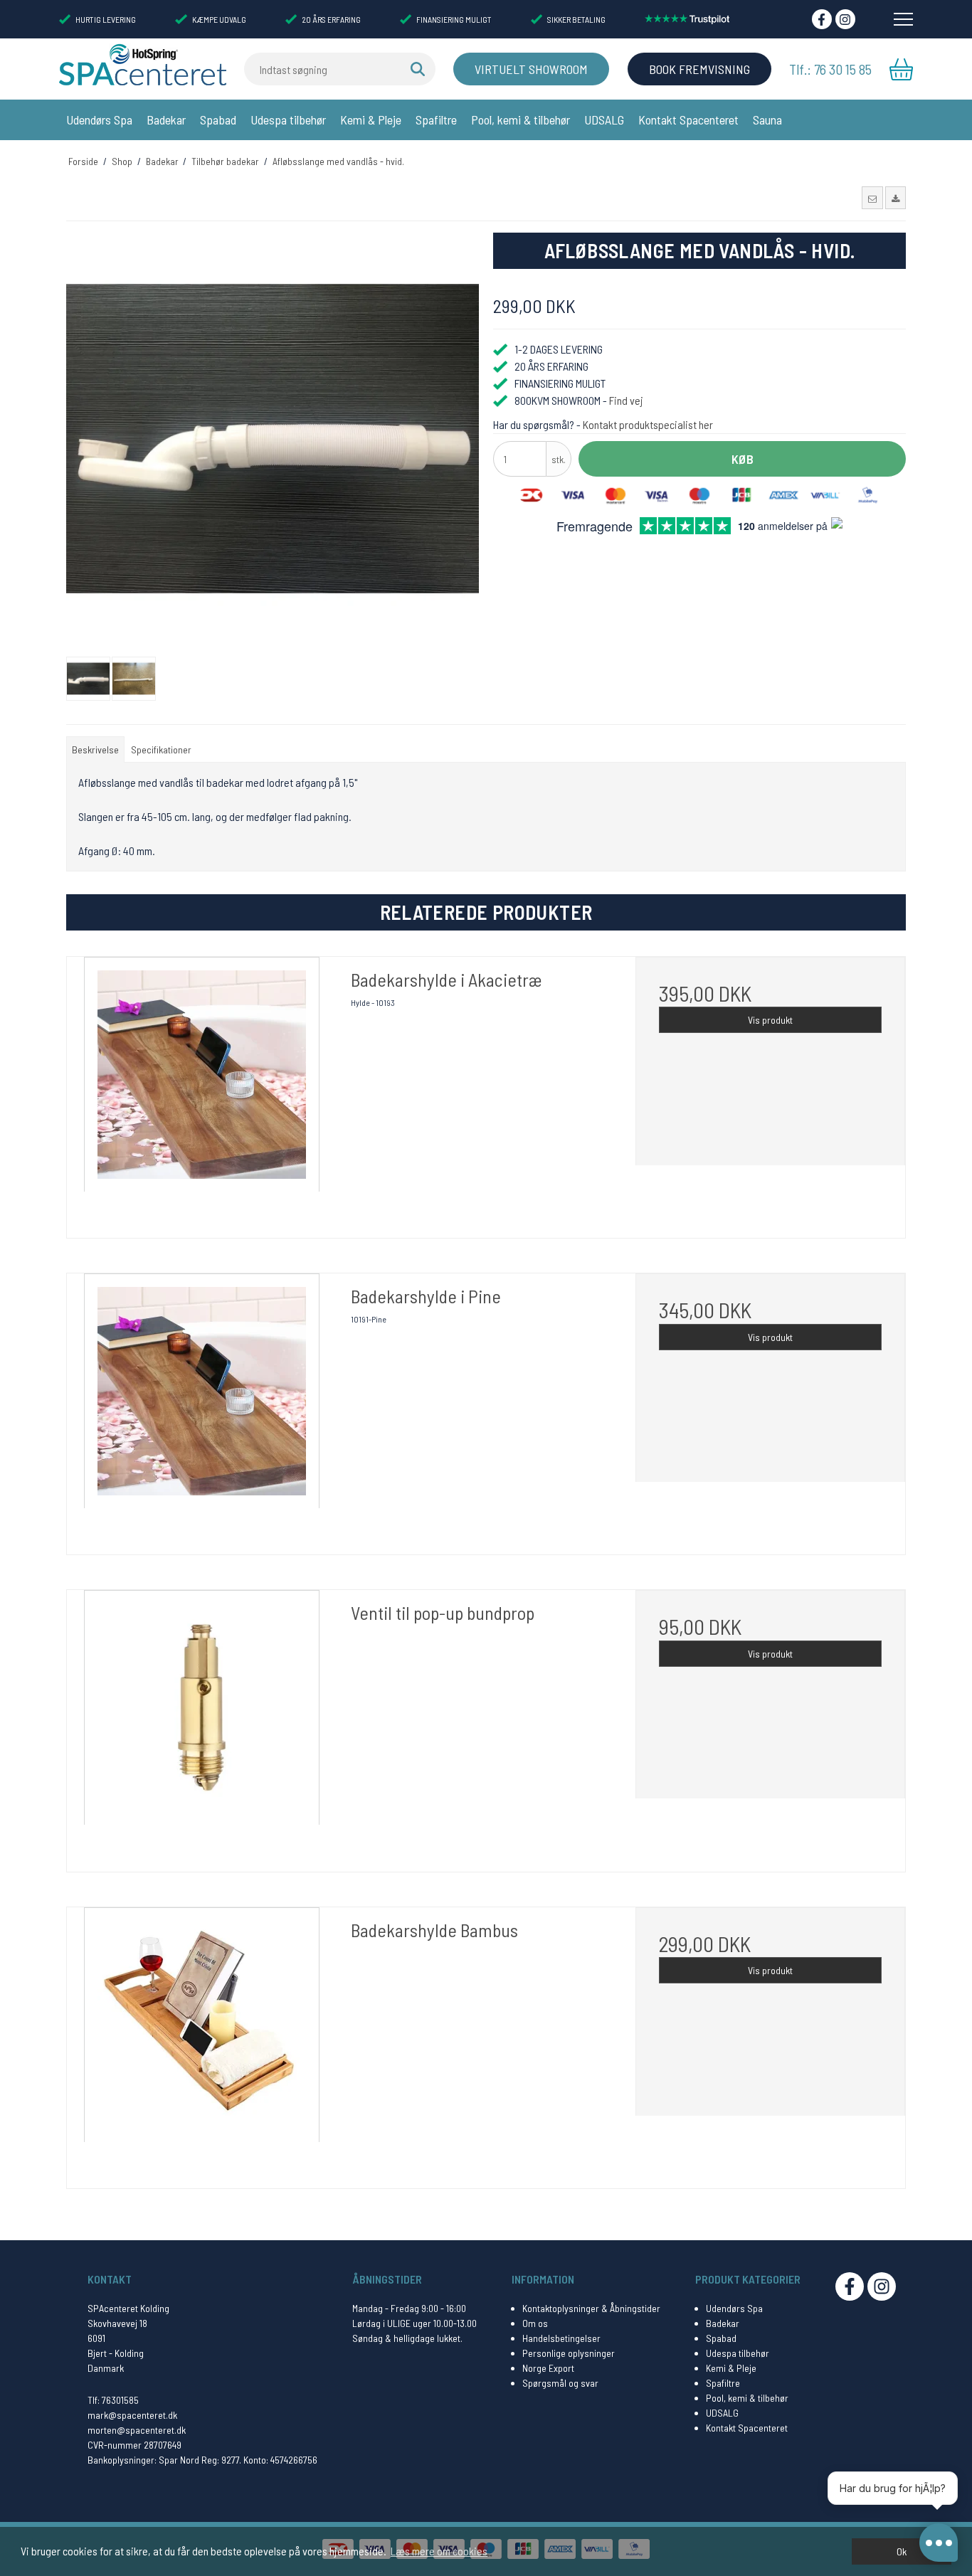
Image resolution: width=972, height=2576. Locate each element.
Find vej (626, 400)
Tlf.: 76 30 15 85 (830, 69)
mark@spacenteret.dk (132, 2415)
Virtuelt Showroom (531, 69)
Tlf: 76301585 (113, 2400)
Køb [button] (743, 459)
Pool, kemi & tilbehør (521, 120)
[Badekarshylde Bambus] (202, 2042)
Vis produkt (770, 1020)
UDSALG (604, 120)
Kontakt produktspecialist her (648, 424)
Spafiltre (436, 120)
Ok (902, 2551)
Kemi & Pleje (371, 120)
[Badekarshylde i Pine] (202, 1408)
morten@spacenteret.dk (137, 2430)
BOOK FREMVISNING (699, 69)
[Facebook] (822, 19)
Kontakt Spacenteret (688, 120)
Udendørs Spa (99, 120)
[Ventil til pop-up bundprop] (202, 1725)
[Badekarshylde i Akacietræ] (202, 1092)
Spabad (218, 120)
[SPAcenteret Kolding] (143, 64)
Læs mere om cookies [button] (439, 2551)
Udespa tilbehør (288, 120)
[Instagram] (845, 19)
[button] (872, 198)
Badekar (166, 120)
